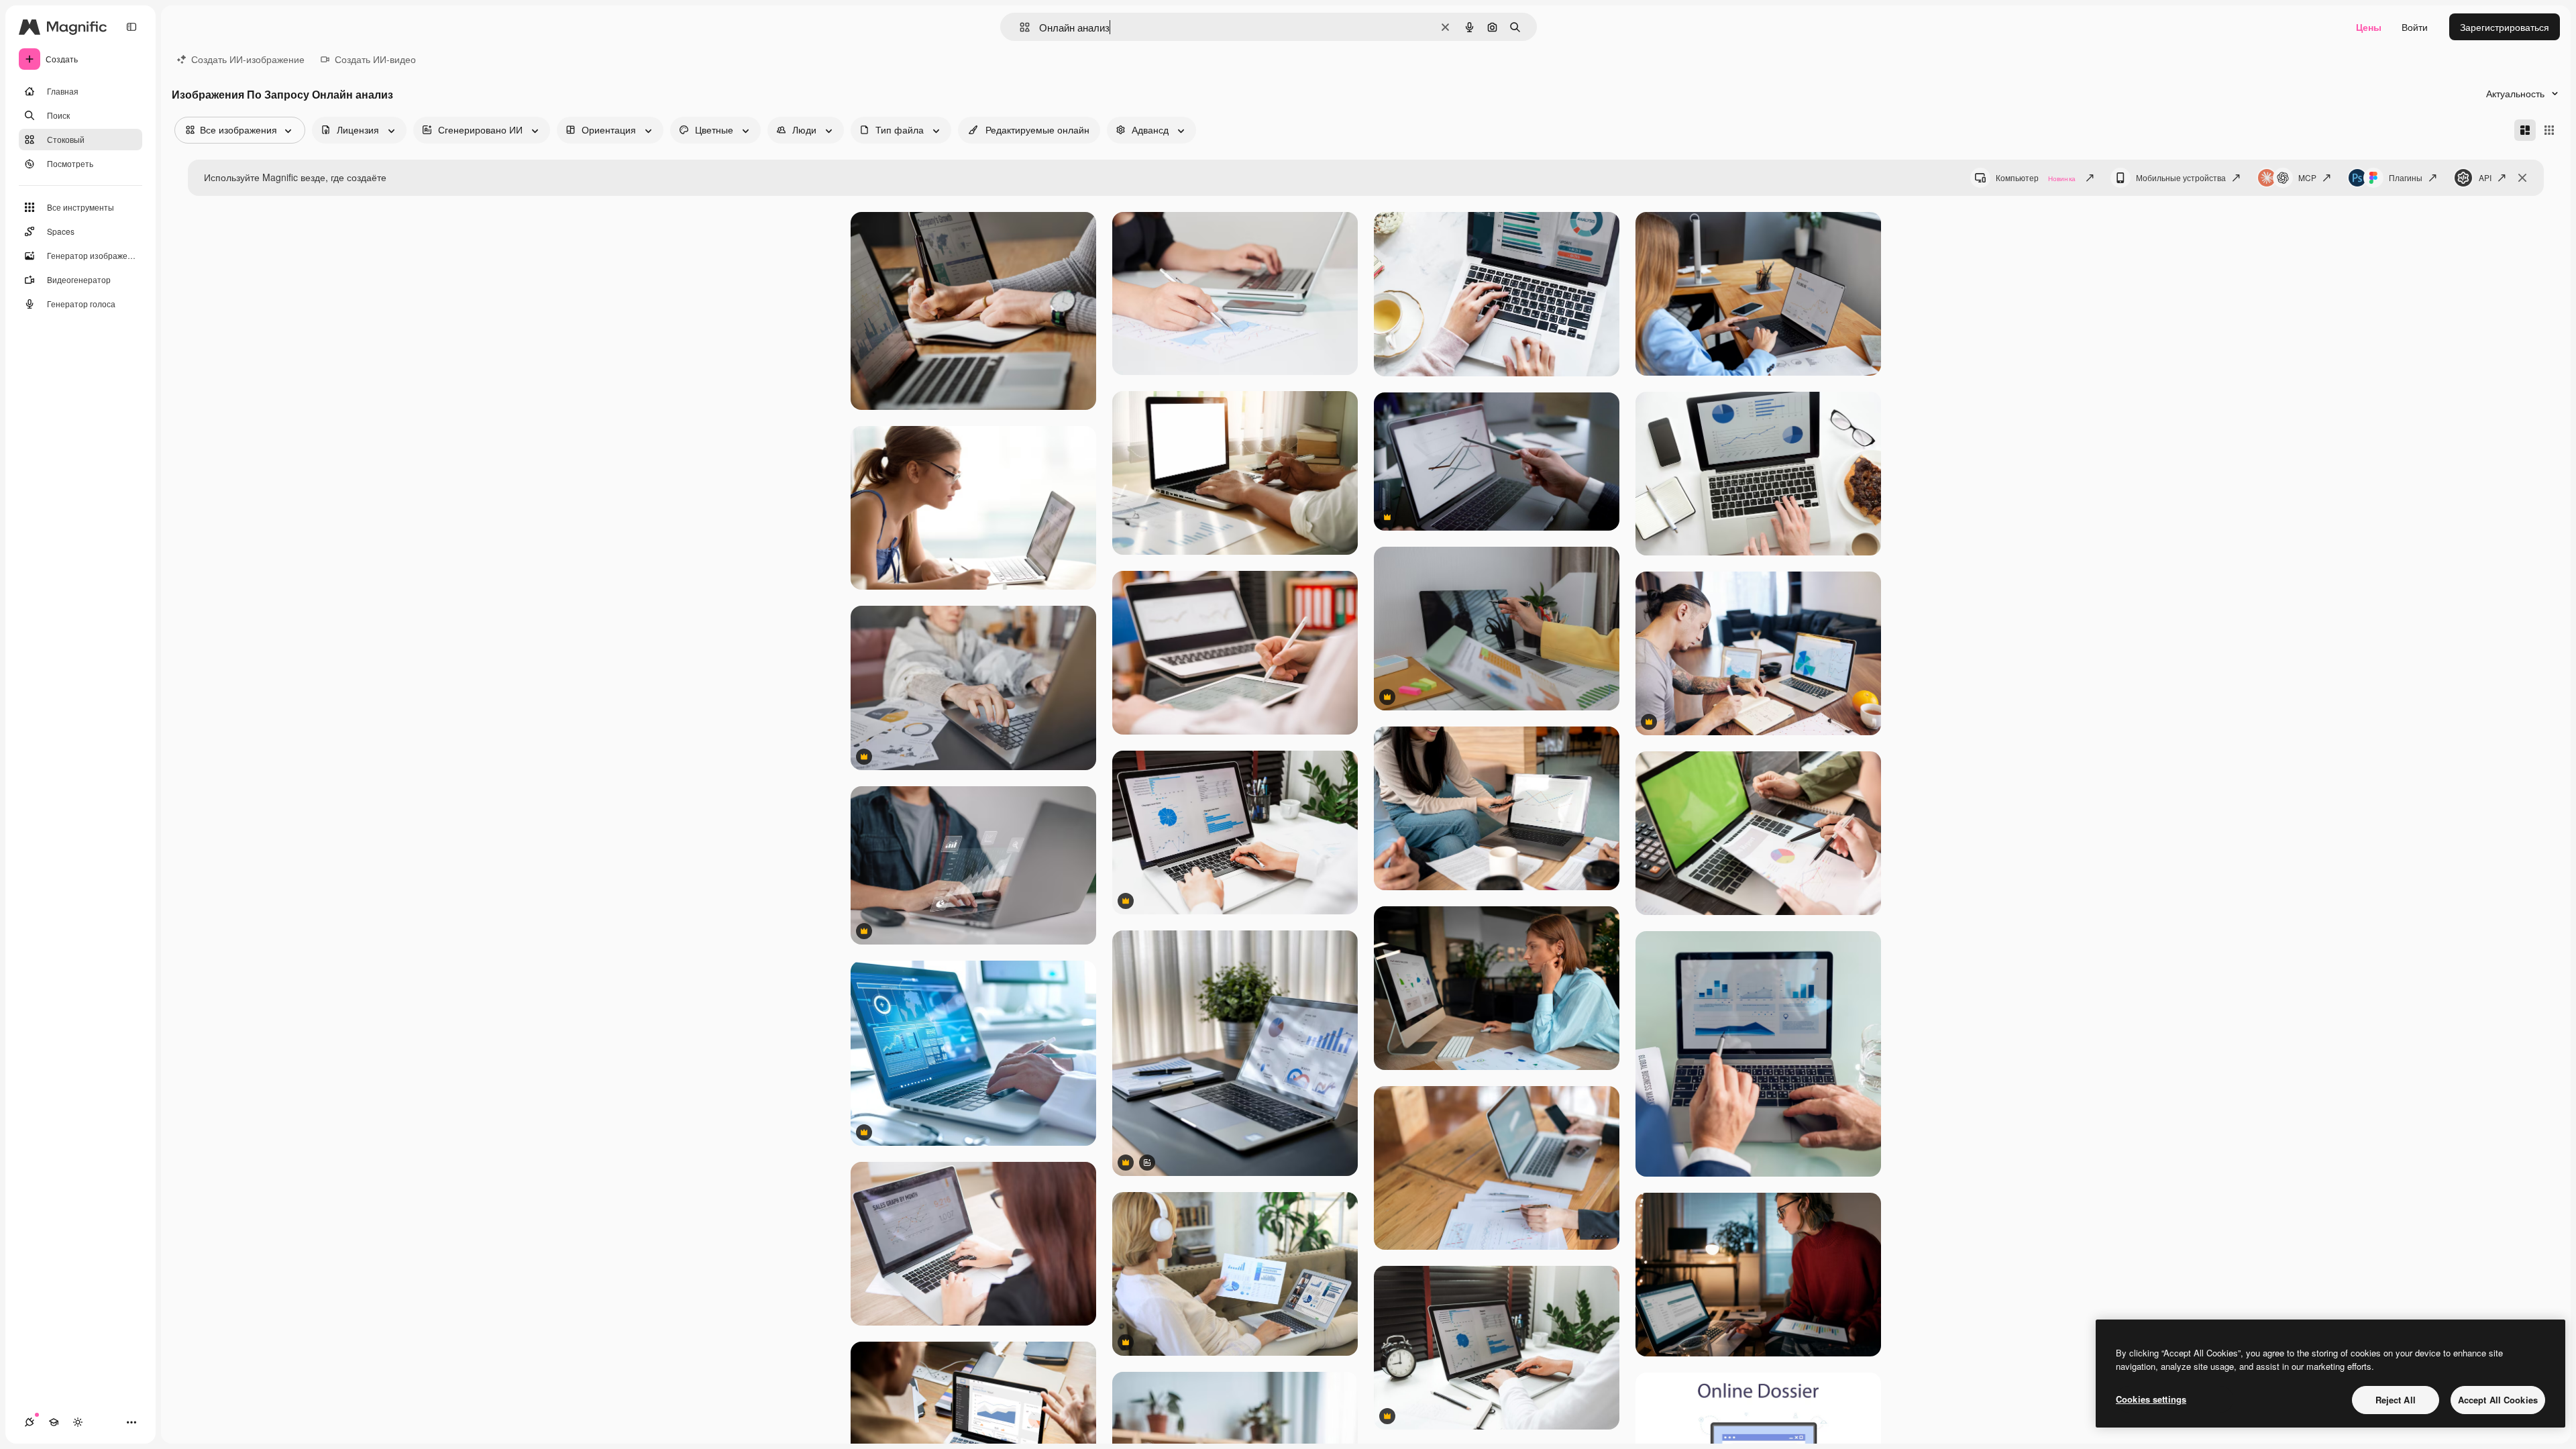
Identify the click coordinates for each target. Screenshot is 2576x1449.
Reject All (2396, 1400)
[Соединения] (30, 1422)
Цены (2369, 27)
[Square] (2549, 130)
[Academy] (54, 1422)
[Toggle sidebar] (131, 27)
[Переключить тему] (78, 1422)
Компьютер (2036, 177)
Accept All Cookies (2498, 1400)
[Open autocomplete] (1019, 27)
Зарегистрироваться (2505, 27)
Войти (2415, 27)
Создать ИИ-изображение (248, 59)
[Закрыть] (2522, 178)
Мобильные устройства (2181, 177)
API (2485, 177)
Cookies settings (2151, 1399)
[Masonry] (2525, 130)
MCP (2307, 177)
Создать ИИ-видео (375, 59)
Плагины (2406, 177)
